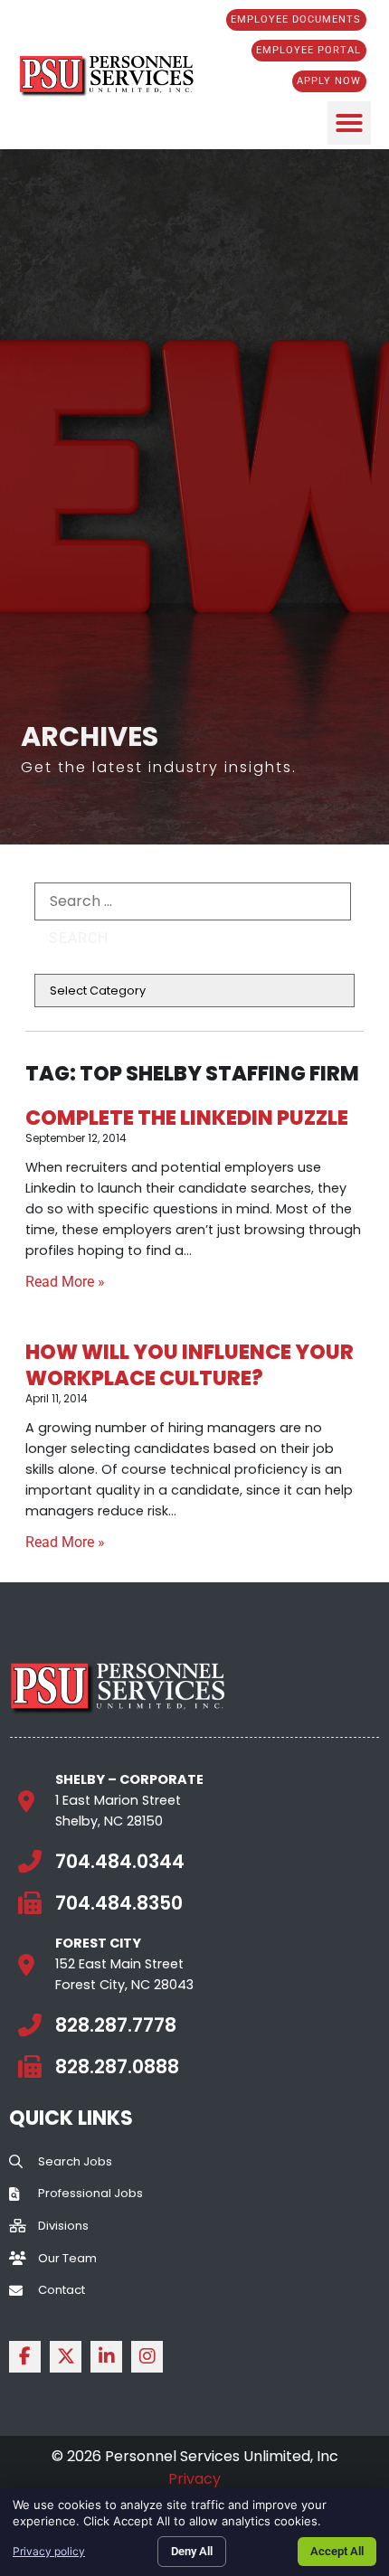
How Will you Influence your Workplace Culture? (190, 1365)
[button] (349, 123)
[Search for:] (193, 901)
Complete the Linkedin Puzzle (187, 1118)
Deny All (192, 2551)
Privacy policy (49, 2551)
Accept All (337, 2551)
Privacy (194, 2479)
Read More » (65, 1282)
